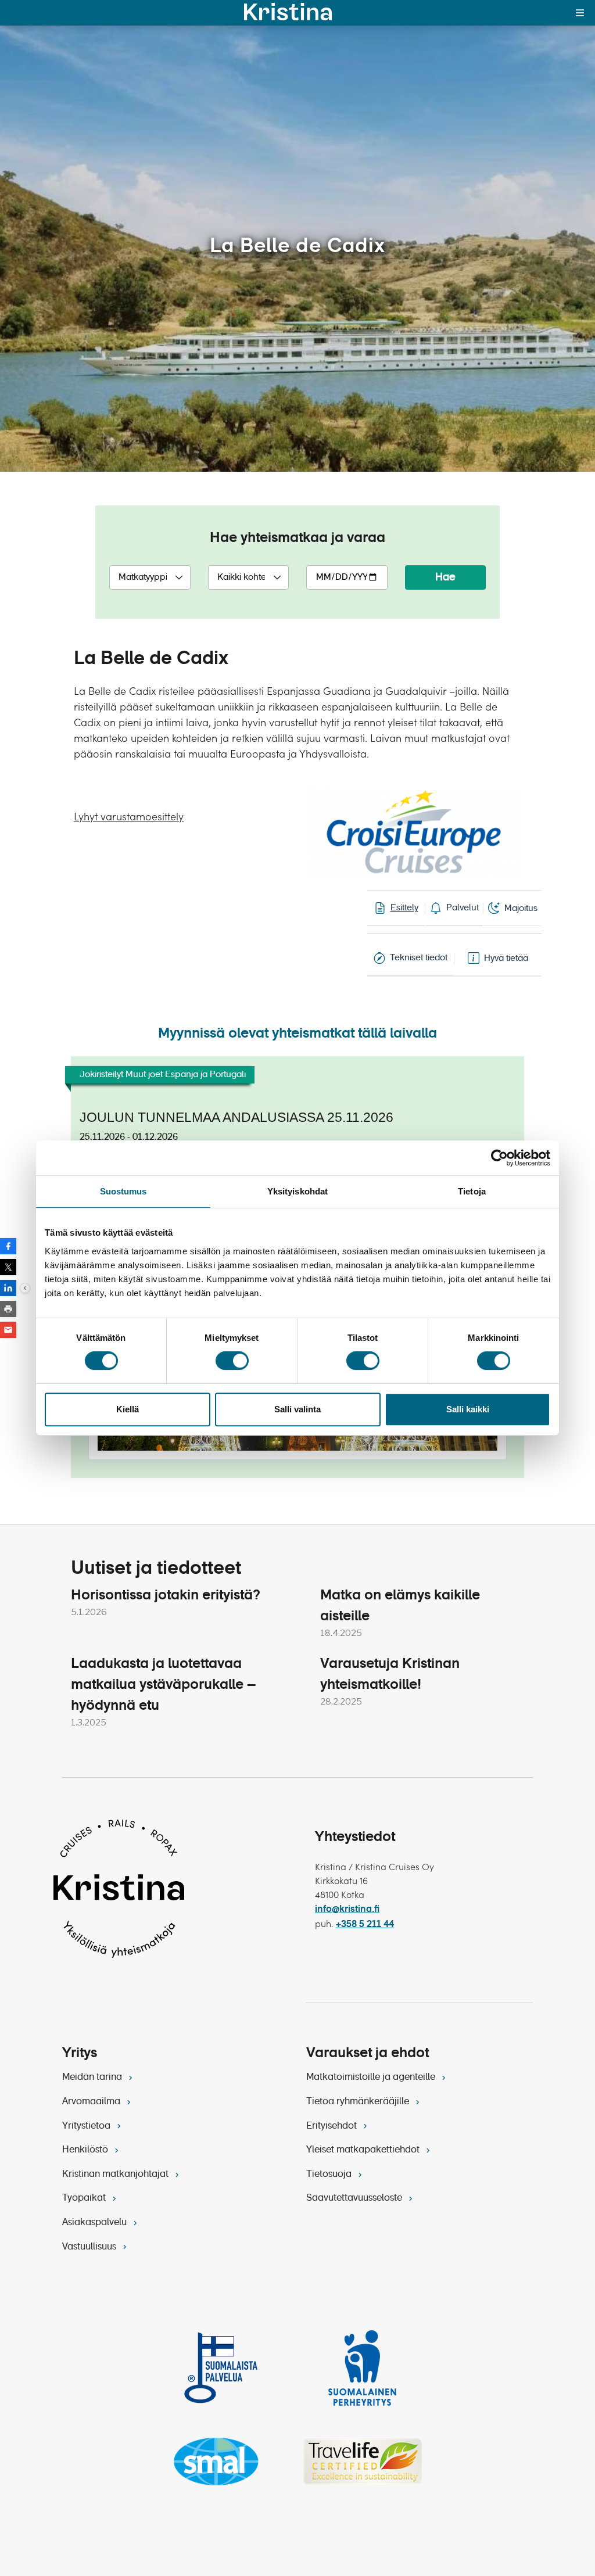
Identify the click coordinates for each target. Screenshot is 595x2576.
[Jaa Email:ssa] (8, 1330)
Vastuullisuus (90, 2247)
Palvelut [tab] (463, 908)
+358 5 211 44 (365, 1925)
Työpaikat (85, 2198)
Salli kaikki (468, 1409)
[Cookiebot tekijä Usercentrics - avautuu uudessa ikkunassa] (499, 1158)
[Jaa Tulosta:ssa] (8, 1309)
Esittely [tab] (404, 908)
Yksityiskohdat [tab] (297, 1191)
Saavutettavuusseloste (355, 2198)
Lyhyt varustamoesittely (129, 817)
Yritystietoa (87, 2126)
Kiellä (128, 1409)
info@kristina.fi (347, 1910)
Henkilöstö (86, 2150)
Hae (445, 577)
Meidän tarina (93, 2078)
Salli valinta (297, 1409)
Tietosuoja (330, 2175)
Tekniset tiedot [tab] (419, 958)
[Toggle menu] (580, 13)
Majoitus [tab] (521, 908)
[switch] (232, 1361)
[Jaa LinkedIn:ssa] (8, 1288)
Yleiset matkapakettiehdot (364, 2150)
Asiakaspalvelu (96, 2223)
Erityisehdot (333, 2126)
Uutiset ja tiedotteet (156, 1569)
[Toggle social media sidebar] (25, 1288)
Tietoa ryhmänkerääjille (359, 2102)
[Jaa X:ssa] (8, 1267)
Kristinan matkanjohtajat (117, 2175)
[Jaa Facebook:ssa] (8, 1246)
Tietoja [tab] (472, 1191)
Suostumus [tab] (123, 1191)
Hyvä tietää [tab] (506, 958)
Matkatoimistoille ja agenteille (372, 2078)
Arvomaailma (92, 2102)
